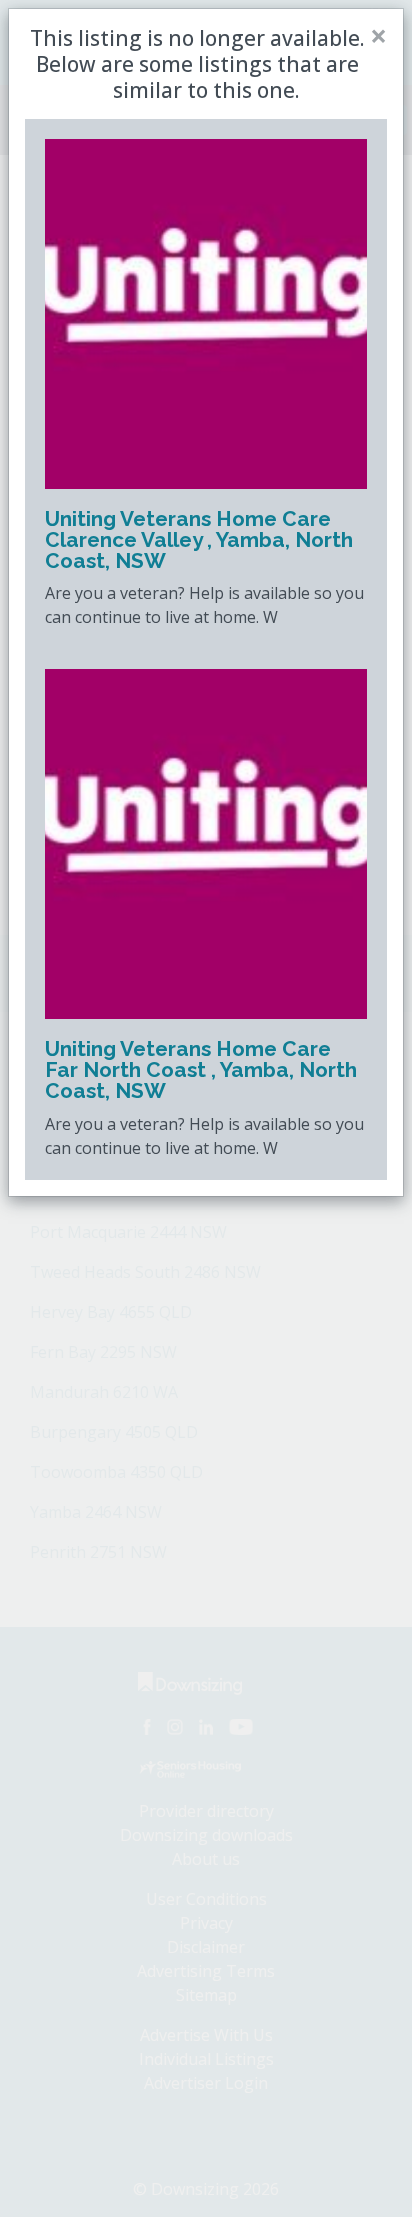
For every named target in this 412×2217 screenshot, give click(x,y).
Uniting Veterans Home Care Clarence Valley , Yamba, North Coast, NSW (199, 539)
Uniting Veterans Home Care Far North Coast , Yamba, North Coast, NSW (201, 1069)
